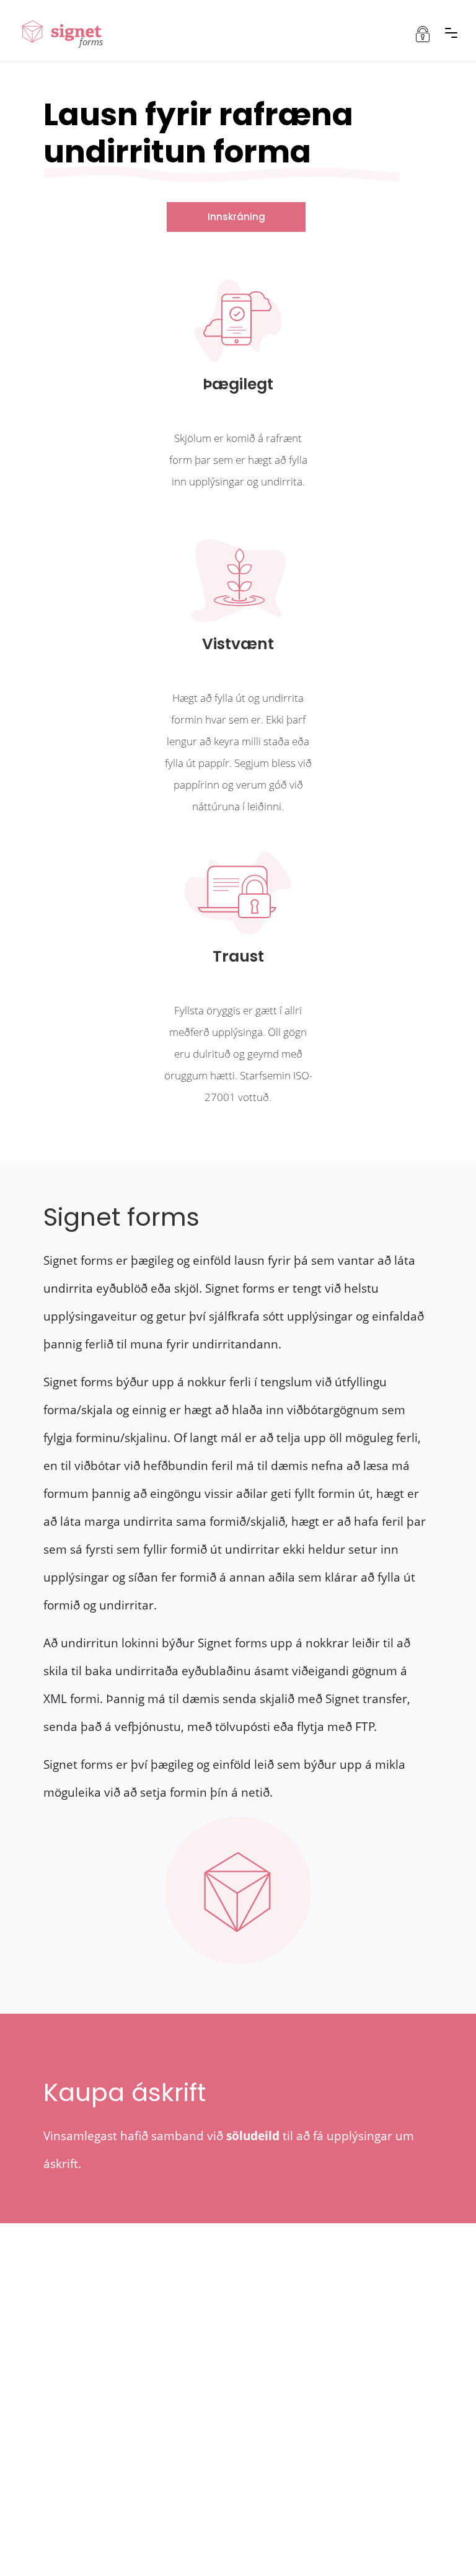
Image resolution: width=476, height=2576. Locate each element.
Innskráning (236, 217)
